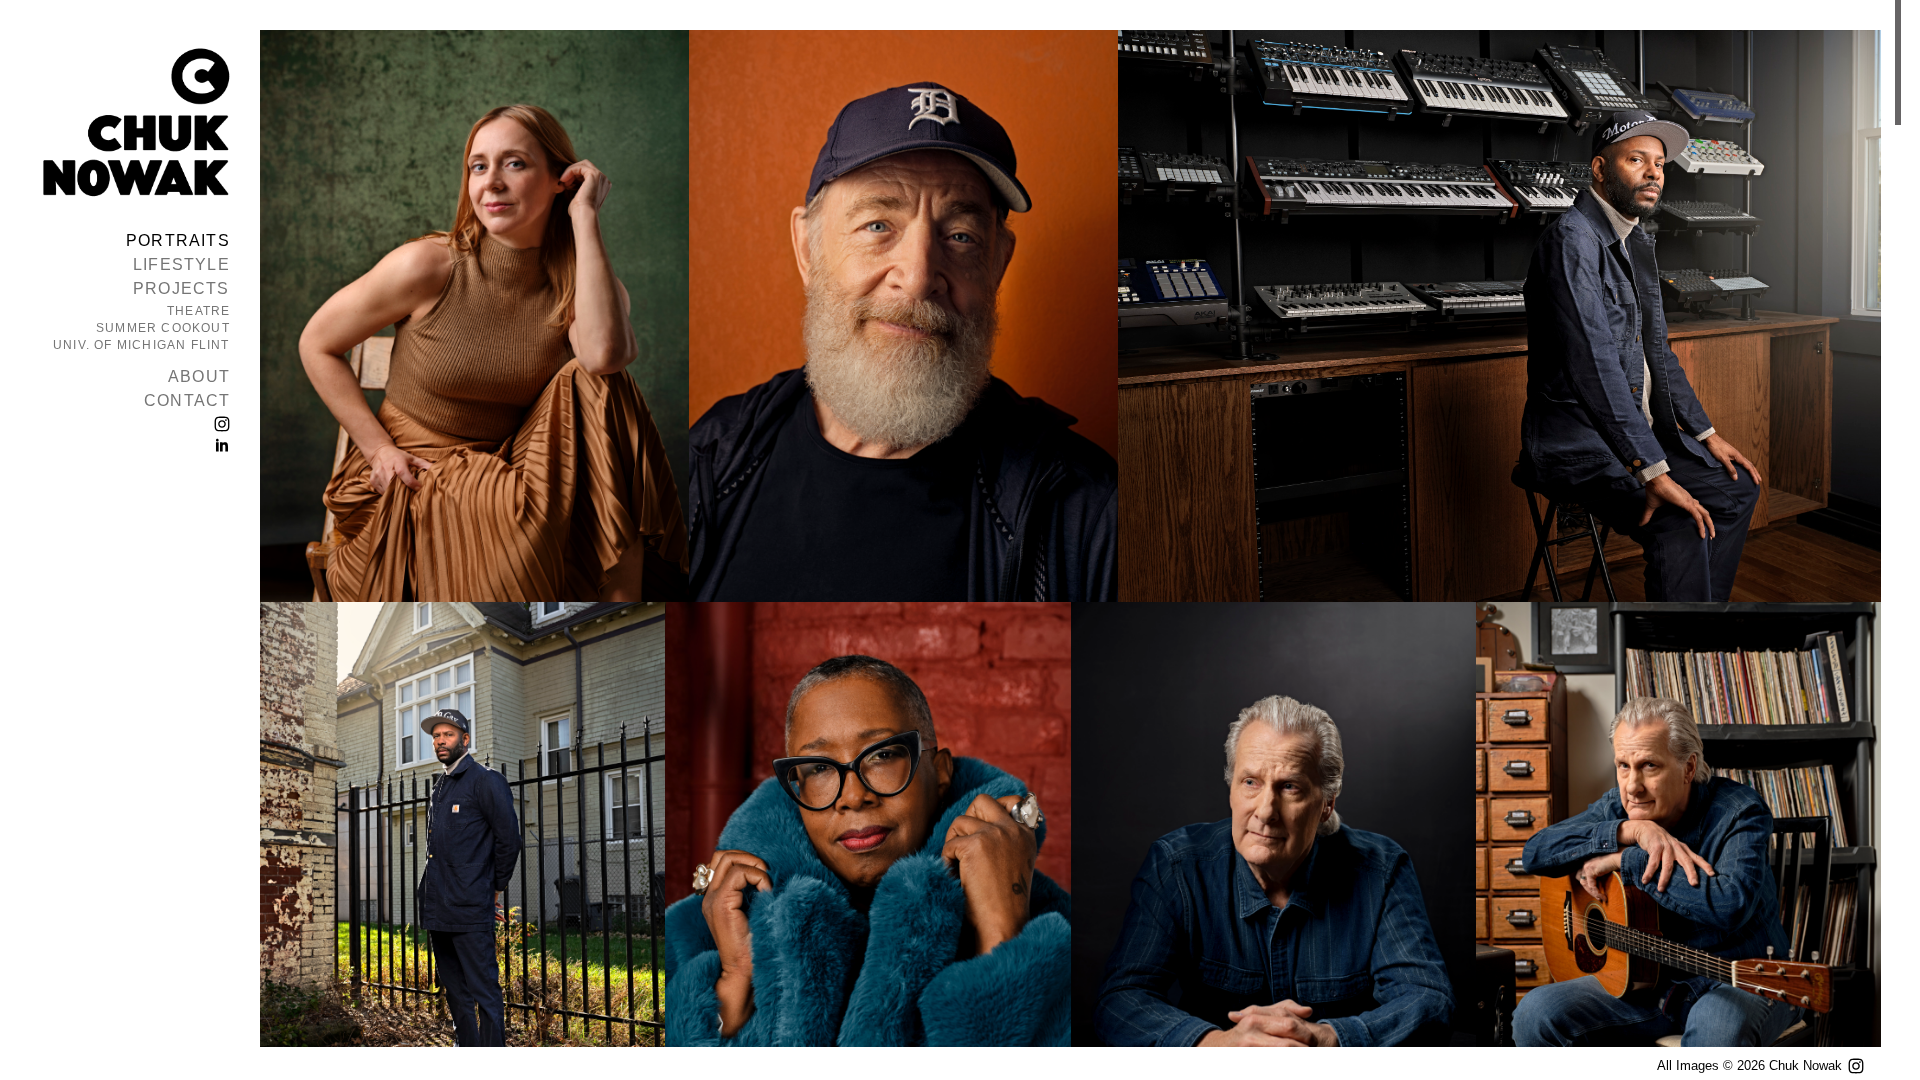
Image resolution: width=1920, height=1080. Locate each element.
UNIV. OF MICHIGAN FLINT (141, 345)
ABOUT (199, 376)
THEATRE (198, 311)
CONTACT (187, 400)
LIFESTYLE (181, 264)
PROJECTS (181, 288)
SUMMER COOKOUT (163, 328)
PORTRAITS (178, 240)
